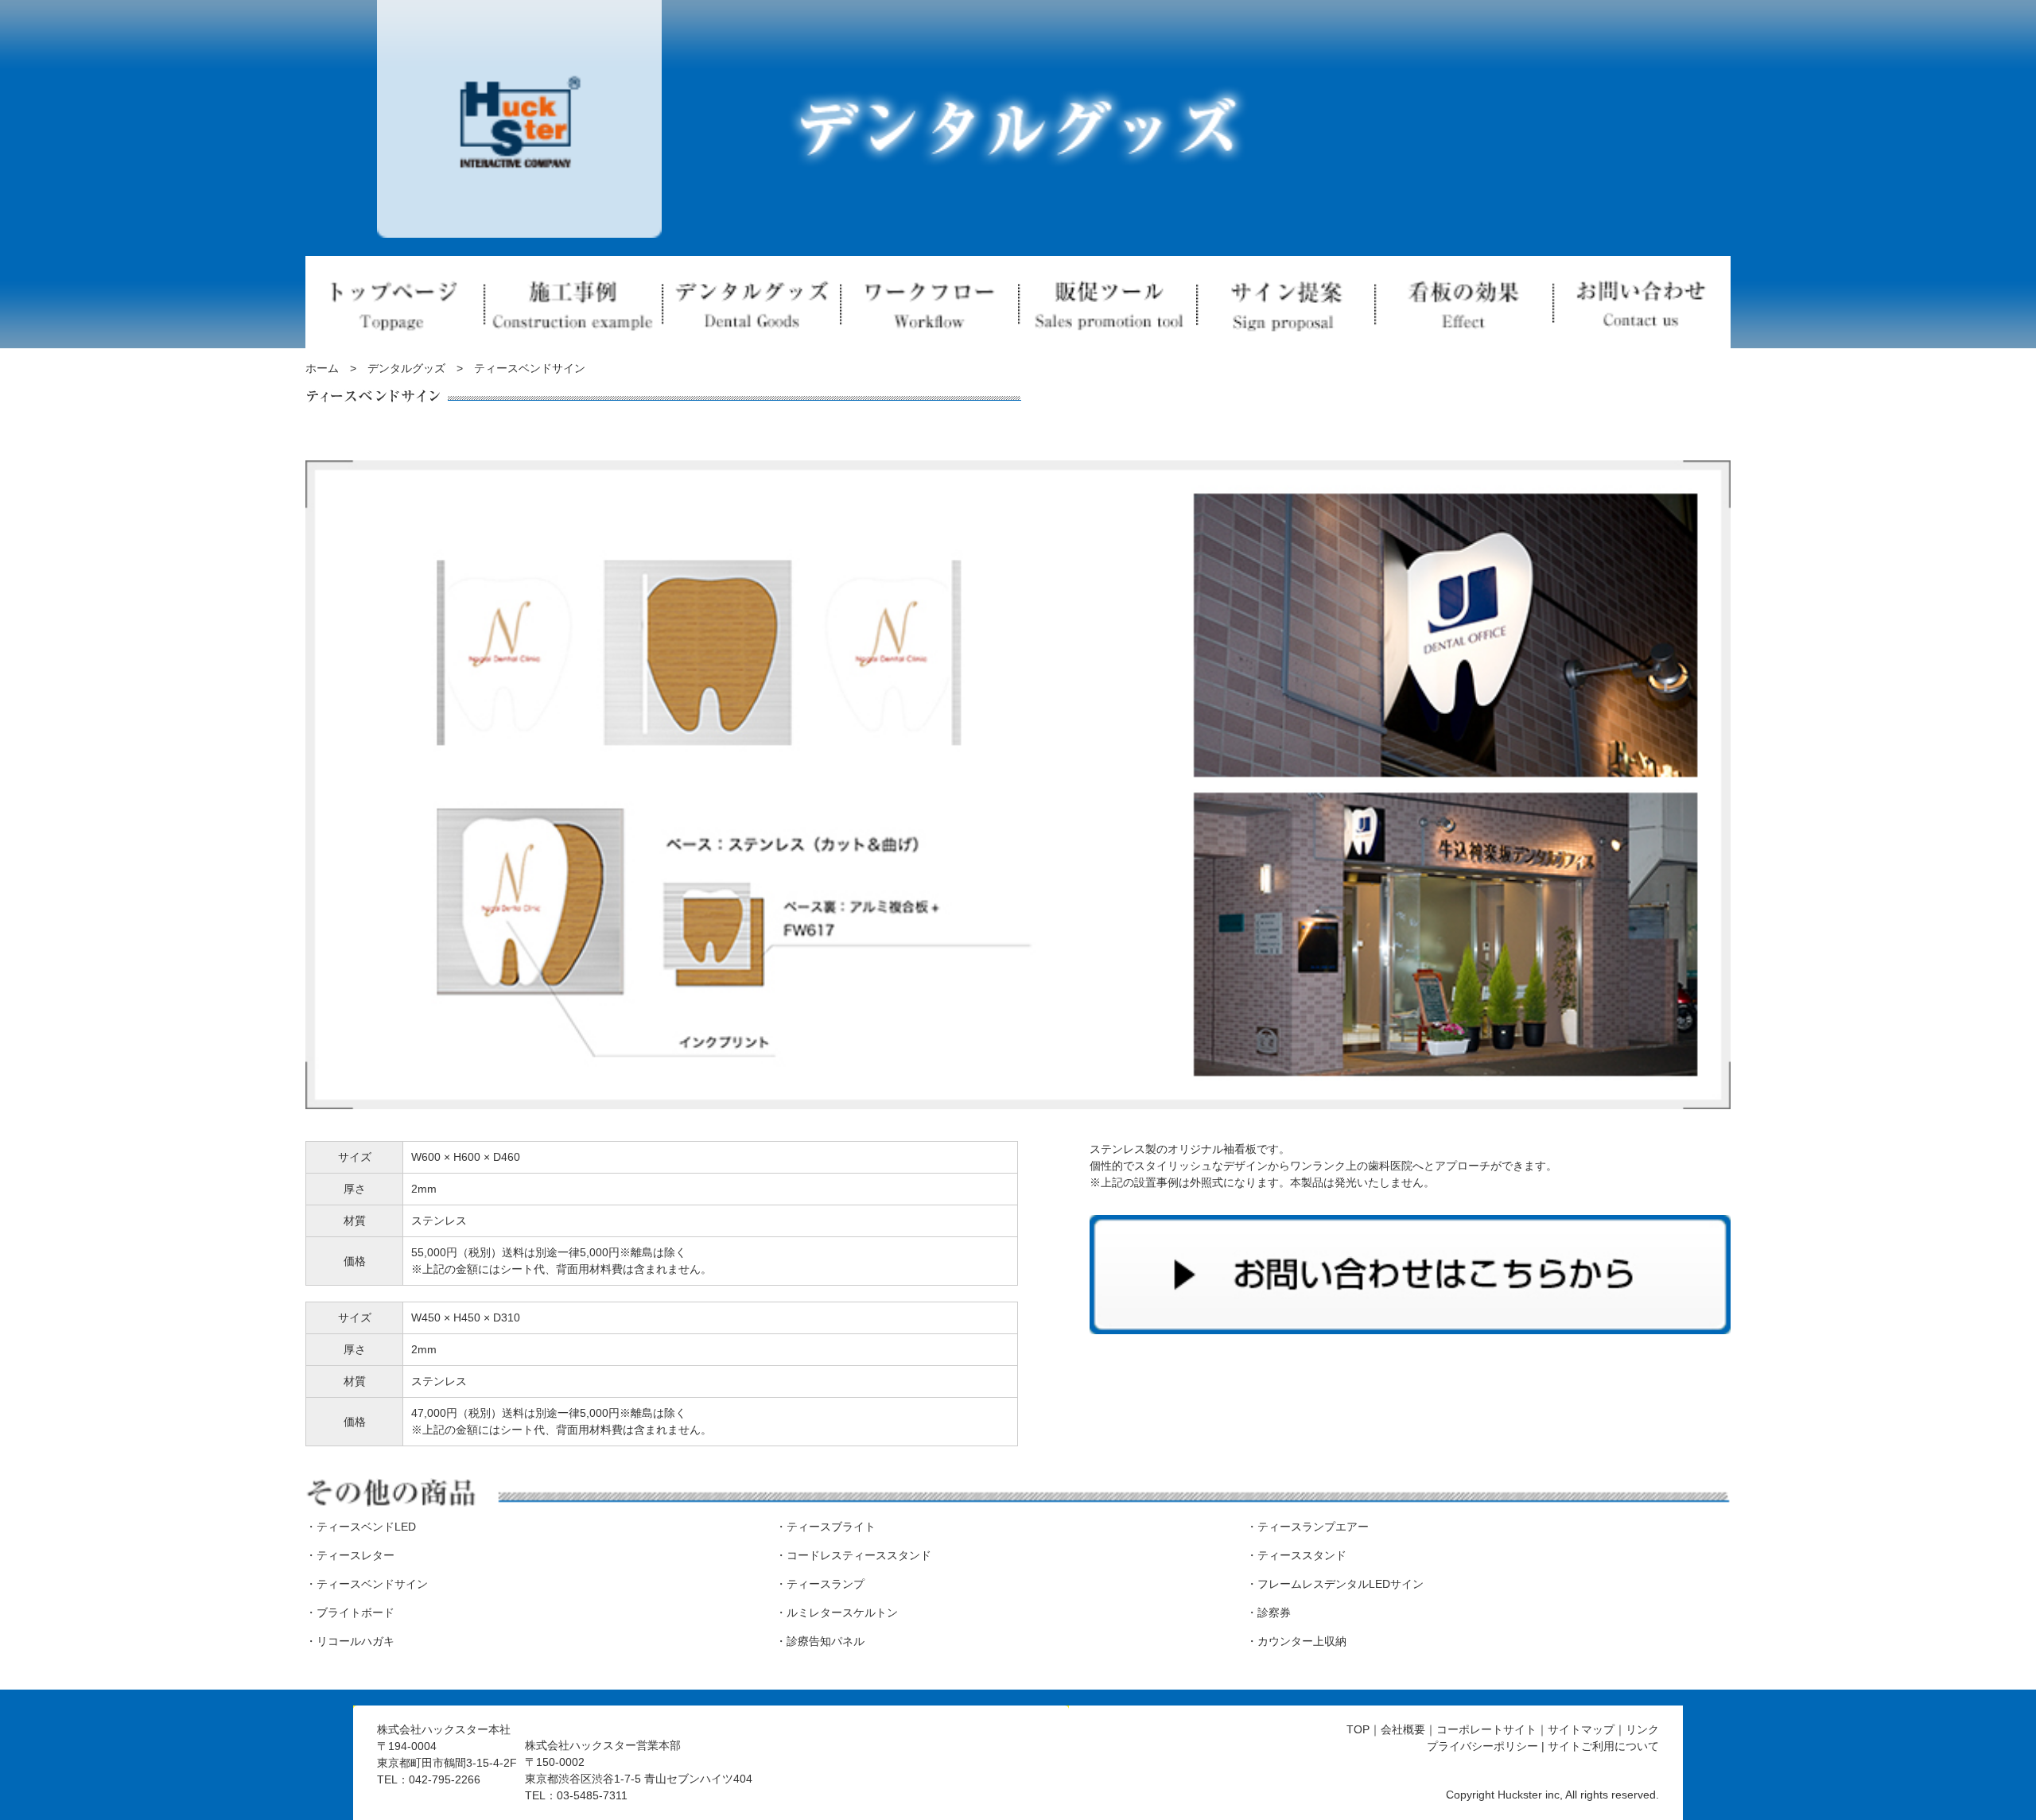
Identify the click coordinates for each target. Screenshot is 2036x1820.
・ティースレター (350, 1555)
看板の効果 (1463, 302)
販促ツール (1107, 302)
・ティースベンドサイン (367, 1584)
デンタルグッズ (751, 302)
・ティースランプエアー (1307, 1527)
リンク (1642, 1729)
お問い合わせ (1642, 302)
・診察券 (1269, 1612)
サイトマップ (1581, 1729)
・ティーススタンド (1296, 1555)
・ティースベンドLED (361, 1527)
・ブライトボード (350, 1612)
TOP (1358, 1729)
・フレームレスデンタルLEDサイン (1335, 1584)
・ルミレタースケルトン (837, 1612)
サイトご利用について (1603, 1746)
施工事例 (573, 302)
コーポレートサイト (1486, 1729)
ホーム (322, 368)
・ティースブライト (826, 1527)
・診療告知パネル (820, 1641)
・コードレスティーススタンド (853, 1555)
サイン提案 (1285, 302)
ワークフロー (929, 302)
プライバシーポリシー (1482, 1746)
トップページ (394, 302)
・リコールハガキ (350, 1641)
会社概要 (1403, 1729)
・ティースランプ (820, 1584)
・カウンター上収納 (1296, 1641)
